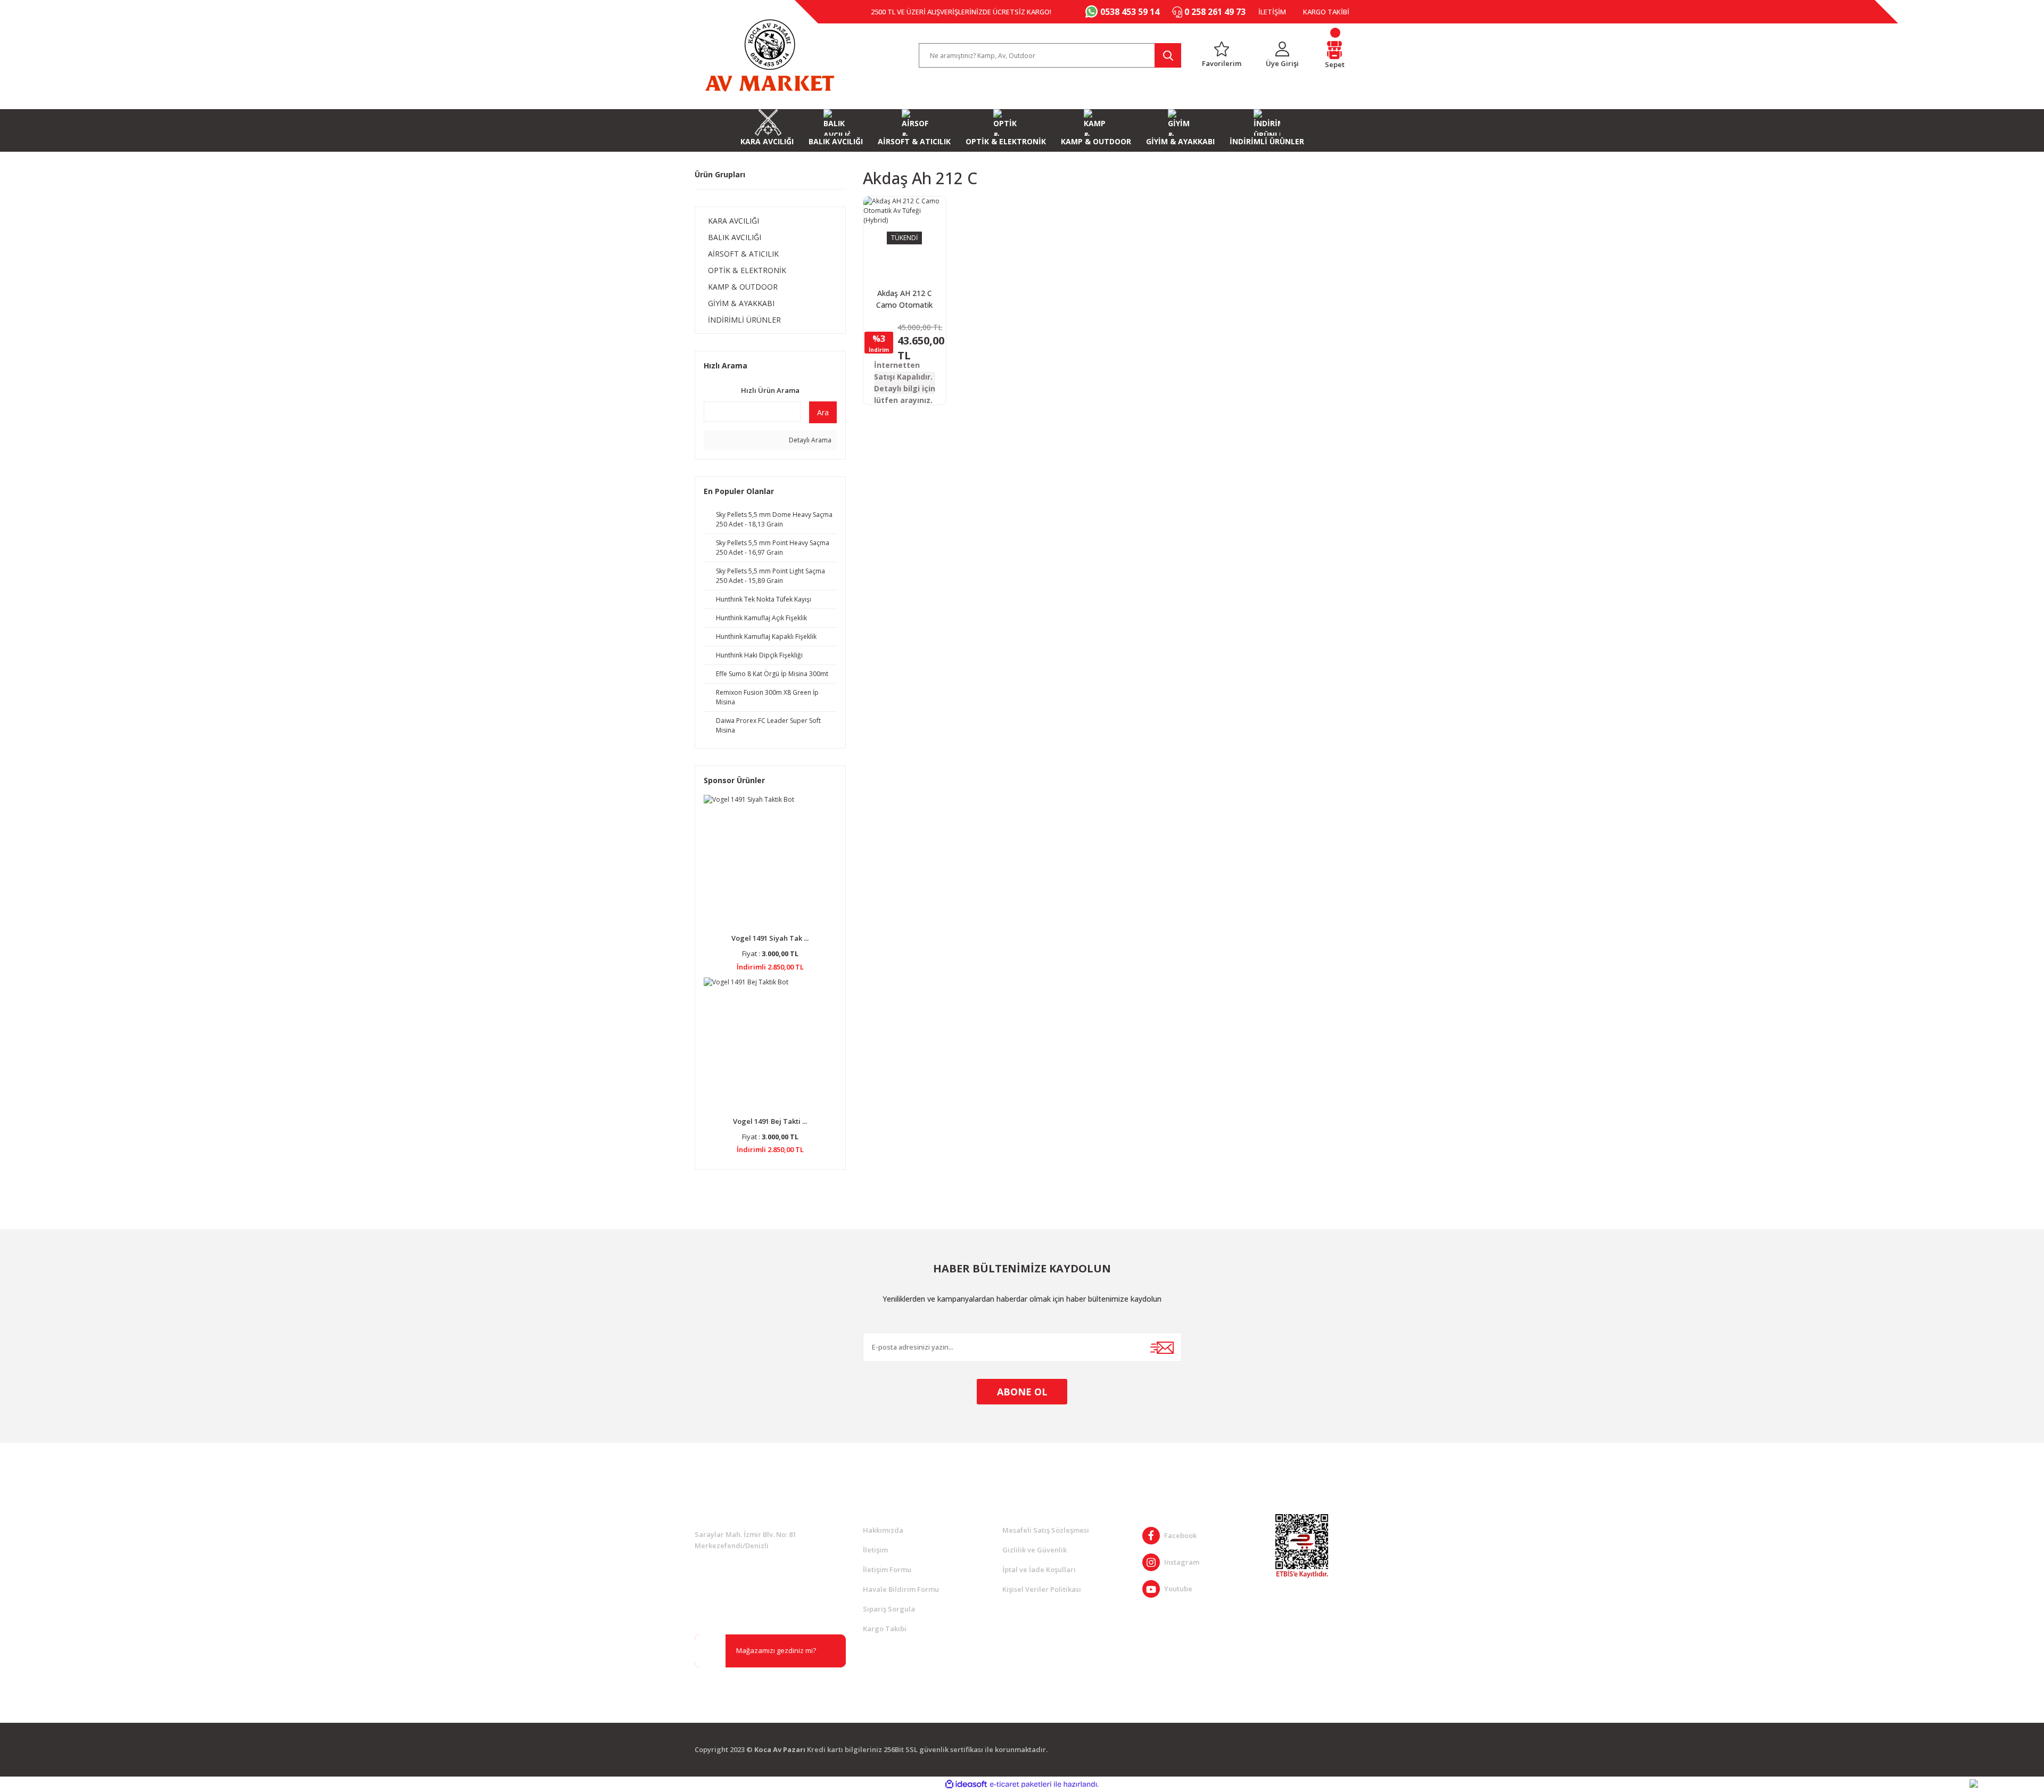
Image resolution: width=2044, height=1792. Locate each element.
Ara (823, 412)
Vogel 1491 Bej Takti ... (770, 1121)
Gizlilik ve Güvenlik (1035, 1550)
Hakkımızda (883, 1530)
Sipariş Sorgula (889, 1609)
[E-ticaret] (1021, 1784)
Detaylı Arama (809, 440)
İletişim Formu (887, 1569)
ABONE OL (1022, 1392)
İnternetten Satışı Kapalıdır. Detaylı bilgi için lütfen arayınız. (905, 383)
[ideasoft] (966, 1784)
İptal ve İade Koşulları (1039, 1569)
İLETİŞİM (1272, 12)
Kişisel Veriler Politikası (1042, 1589)
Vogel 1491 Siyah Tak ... (770, 938)
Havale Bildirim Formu (901, 1589)
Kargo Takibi (885, 1629)
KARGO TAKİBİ (1326, 12)
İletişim (875, 1550)
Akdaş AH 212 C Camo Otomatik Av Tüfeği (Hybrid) (904, 299)
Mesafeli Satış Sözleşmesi (1046, 1530)
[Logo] (770, 55)
